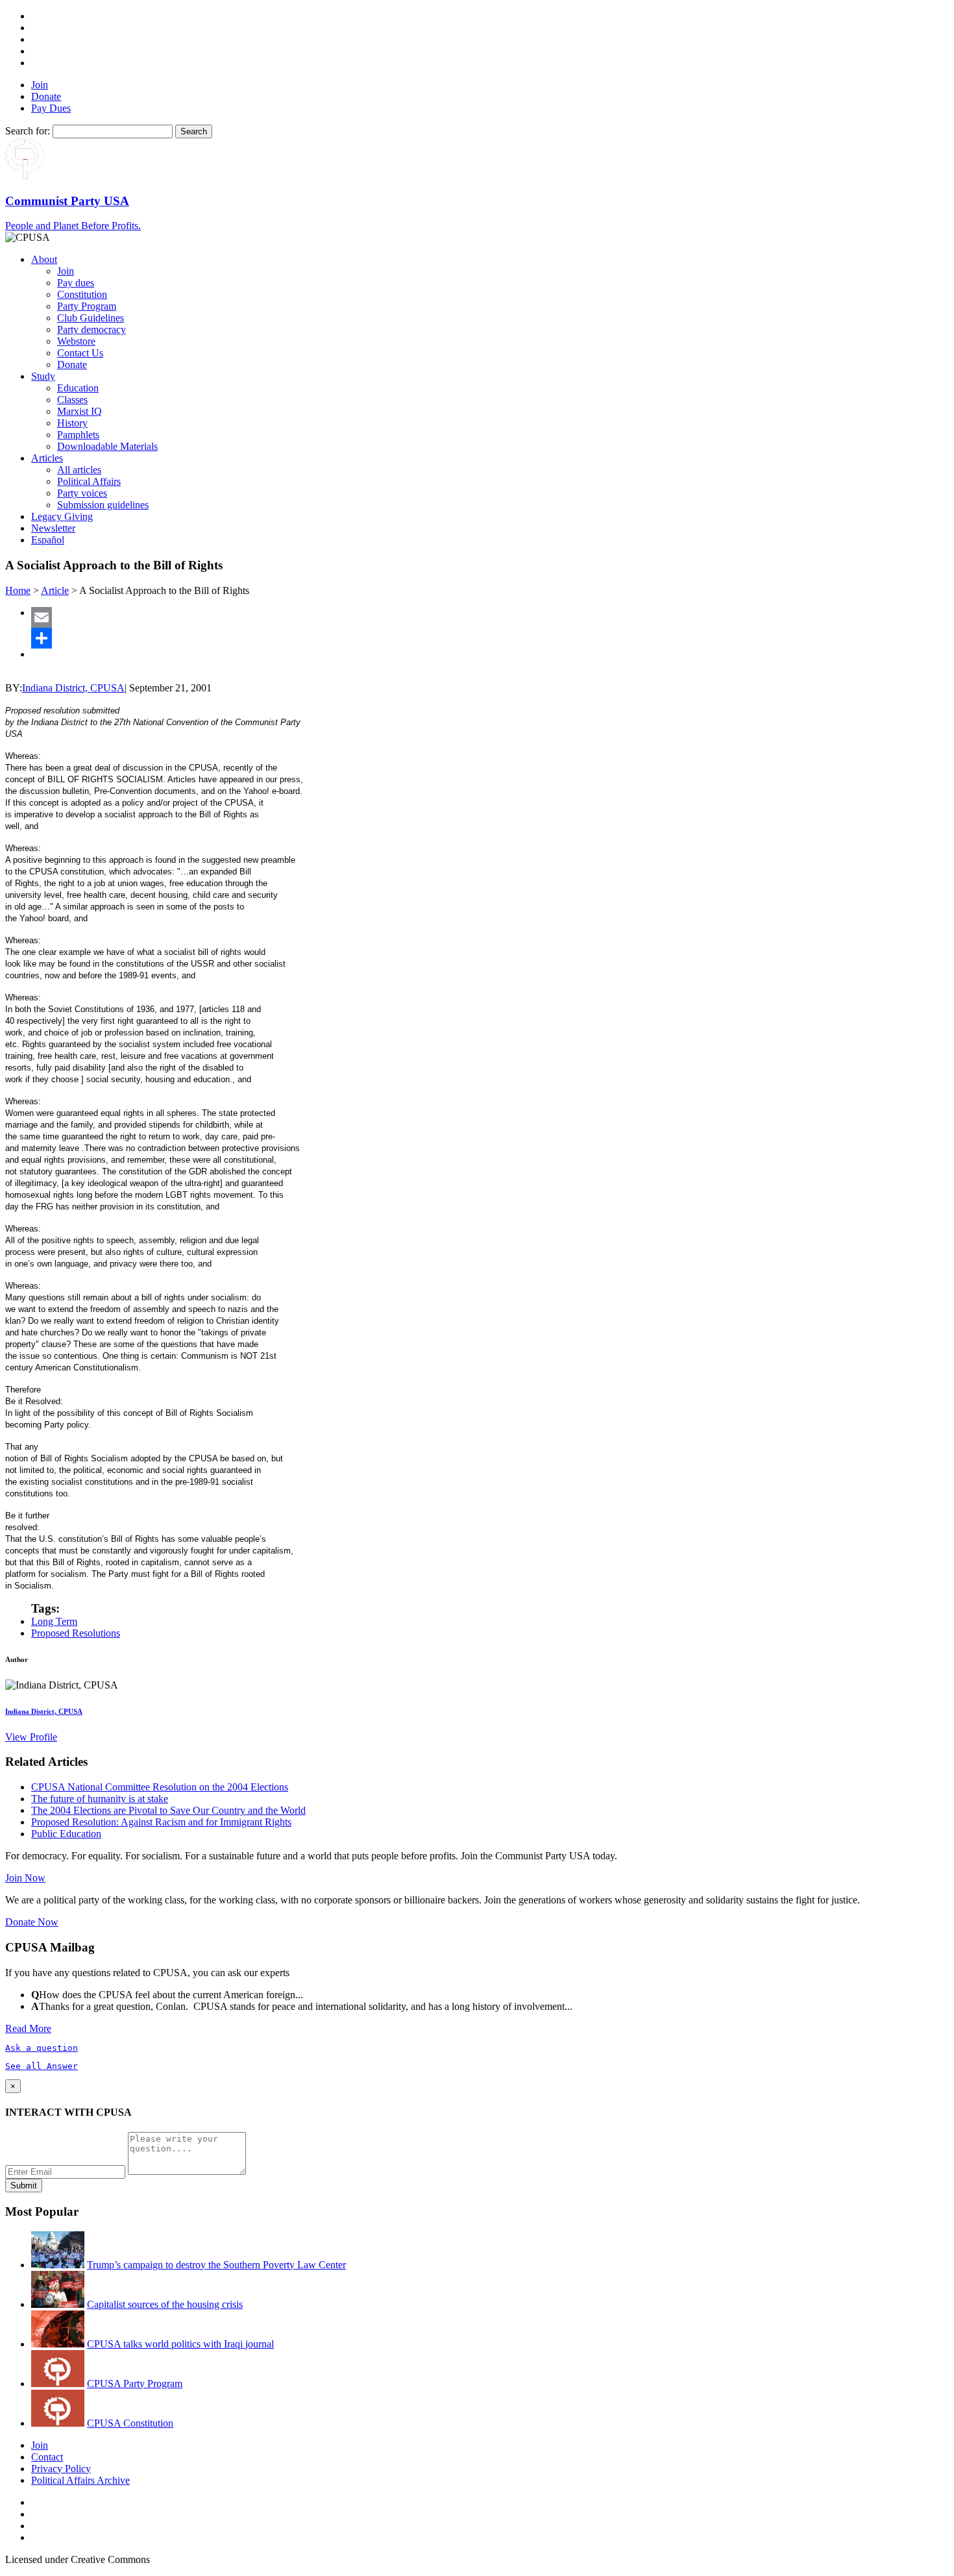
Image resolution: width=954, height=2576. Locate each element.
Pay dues (76, 283)
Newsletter (53, 528)
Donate (46, 96)
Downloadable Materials (107, 446)
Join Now (25, 1878)
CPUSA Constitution (130, 2423)
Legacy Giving (62, 516)
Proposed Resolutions (76, 1633)
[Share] (490, 638)
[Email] (490, 617)
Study (43, 376)
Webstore (76, 341)
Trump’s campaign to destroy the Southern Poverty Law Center (216, 2265)
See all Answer (42, 2066)
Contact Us (80, 353)
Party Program (87, 306)
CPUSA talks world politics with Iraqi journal (180, 2344)
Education (78, 388)
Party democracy (92, 329)
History (72, 423)
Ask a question (42, 2048)
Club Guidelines (91, 318)
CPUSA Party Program (135, 2384)
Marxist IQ (79, 411)
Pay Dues (51, 108)
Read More (28, 2028)
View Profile (31, 1737)
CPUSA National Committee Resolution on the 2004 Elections (160, 1787)
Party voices (82, 493)
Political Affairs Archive (80, 2480)
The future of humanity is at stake (100, 1799)
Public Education (66, 1834)
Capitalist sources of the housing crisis (165, 2304)
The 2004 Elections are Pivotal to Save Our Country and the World (168, 1810)
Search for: (28, 131)
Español (48, 540)
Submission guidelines (103, 505)
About (44, 259)
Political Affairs (89, 481)
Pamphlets (78, 435)
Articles (47, 458)
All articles (79, 470)
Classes (72, 400)
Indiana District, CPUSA (73, 688)
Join (40, 85)
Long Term (54, 1621)
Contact (47, 2457)
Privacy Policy (61, 2469)
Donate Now (32, 1922)
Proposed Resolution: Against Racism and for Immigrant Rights (161, 1822)
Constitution (82, 294)
